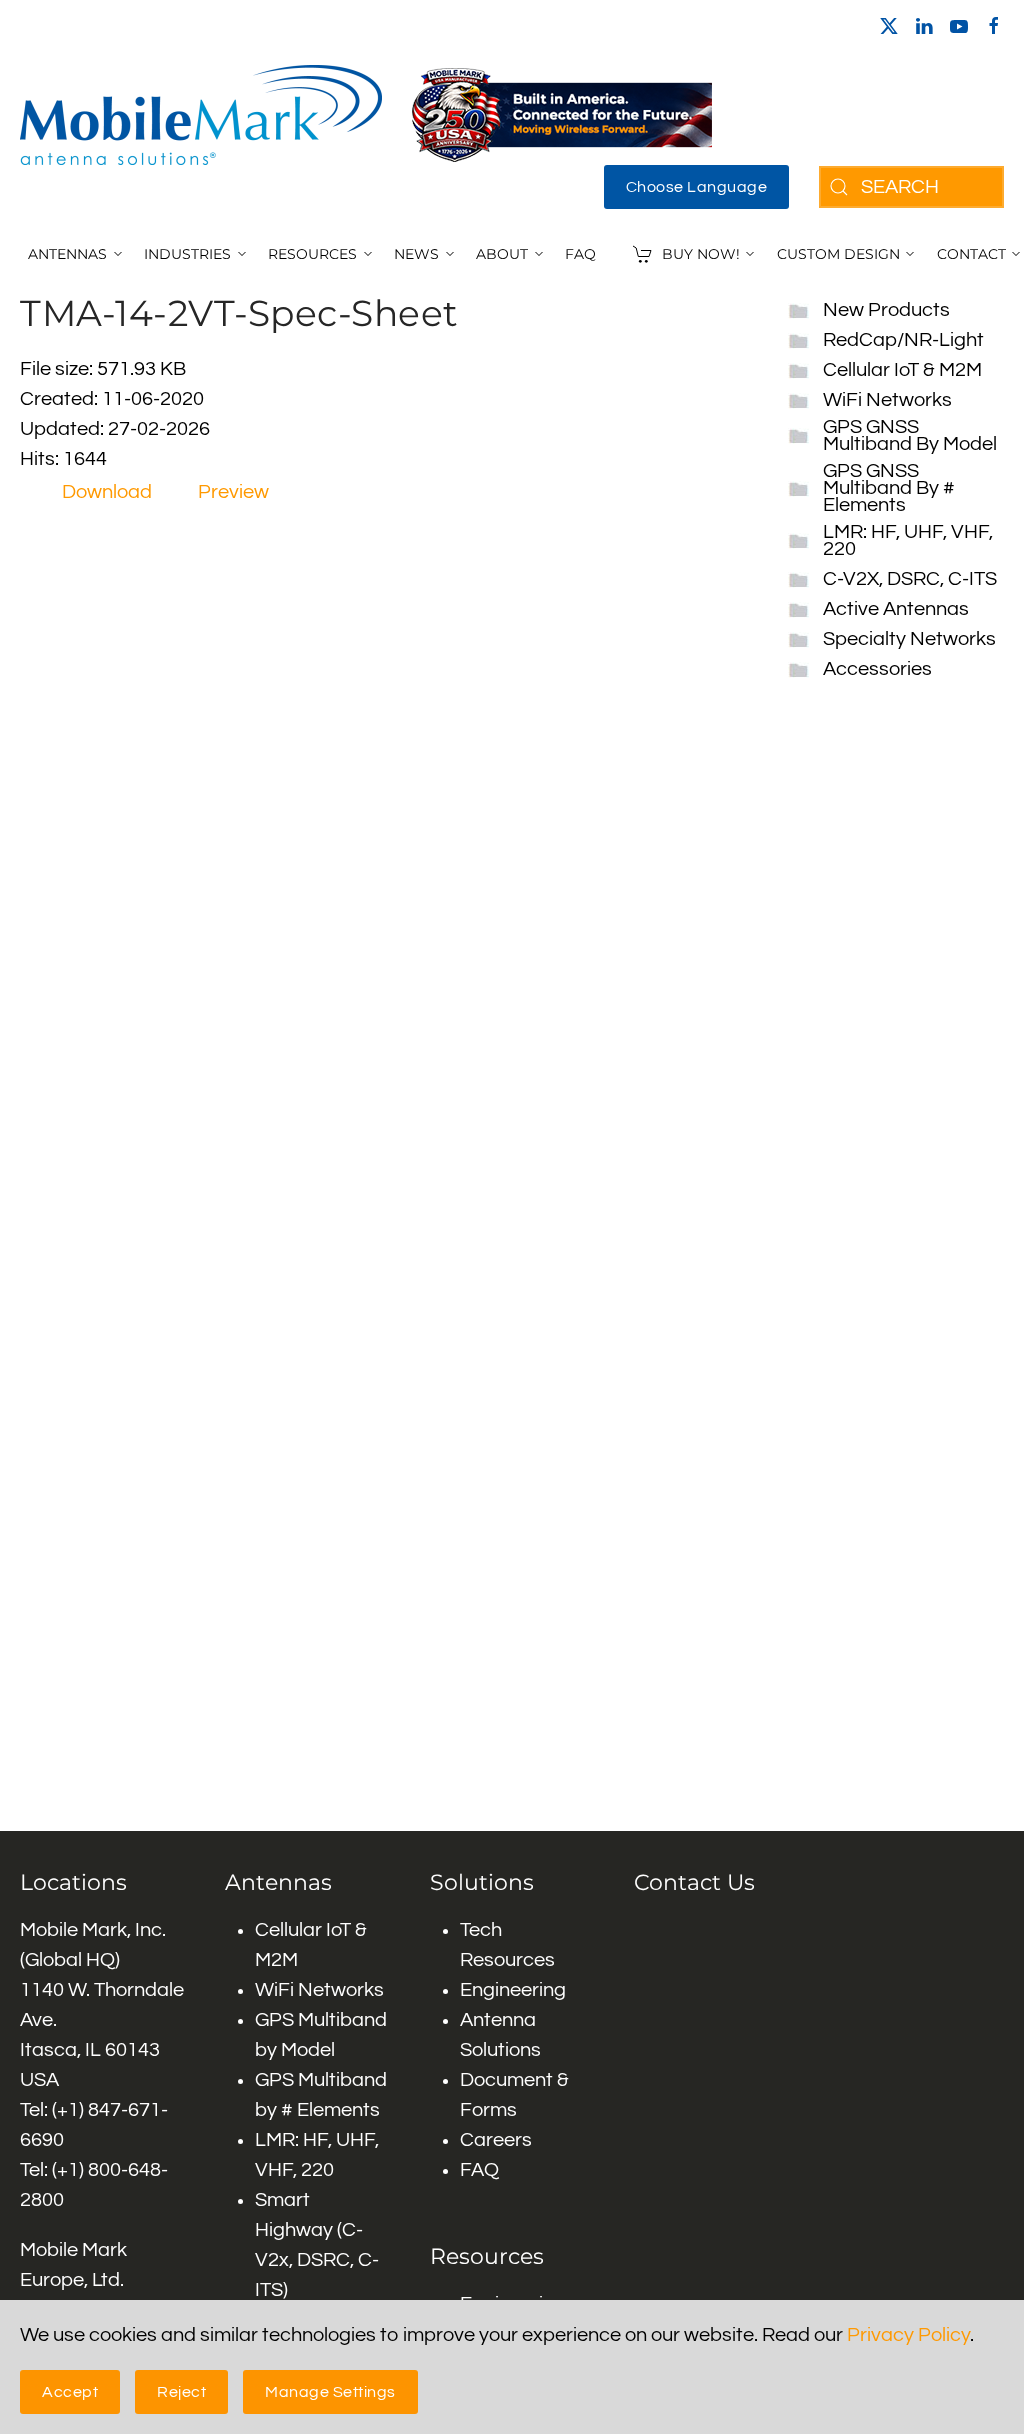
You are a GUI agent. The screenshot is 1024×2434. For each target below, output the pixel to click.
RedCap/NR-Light (903, 340)
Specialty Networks (909, 639)
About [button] (502, 254)
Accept (70, 2392)
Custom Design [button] (838, 254)
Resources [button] (312, 254)
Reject (181, 2392)
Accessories (877, 669)
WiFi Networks (887, 400)
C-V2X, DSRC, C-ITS (910, 579)
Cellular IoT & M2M (902, 370)
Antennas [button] (67, 254)
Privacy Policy (908, 2335)
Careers (496, 2140)
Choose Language (697, 187)
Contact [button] (971, 254)
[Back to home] (201, 115)
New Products (886, 310)
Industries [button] (187, 254)
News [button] (416, 254)
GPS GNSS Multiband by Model (910, 435)
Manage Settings (330, 2392)
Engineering (513, 1990)
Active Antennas (896, 609)
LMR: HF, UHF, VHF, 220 (908, 540)
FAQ (580, 254)
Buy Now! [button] (701, 254)
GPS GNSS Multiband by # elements (889, 488)
